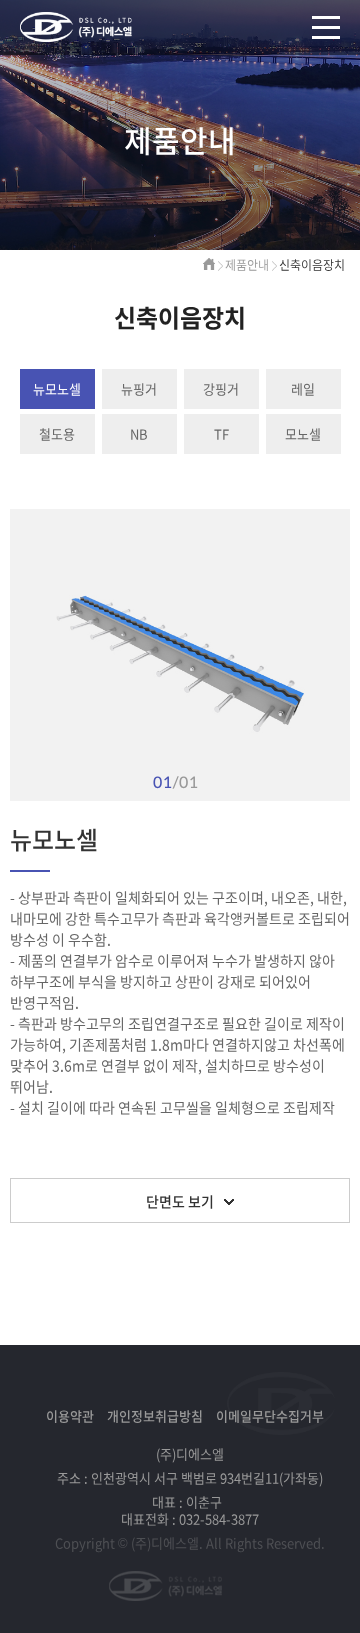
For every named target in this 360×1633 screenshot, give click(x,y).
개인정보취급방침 (155, 1415)
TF (221, 433)
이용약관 (70, 1415)
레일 (303, 388)
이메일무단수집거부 (270, 1415)
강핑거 (221, 388)
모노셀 (303, 433)
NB (139, 433)
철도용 (57, 433)
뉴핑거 (139, 388)
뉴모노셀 (57, 388)
